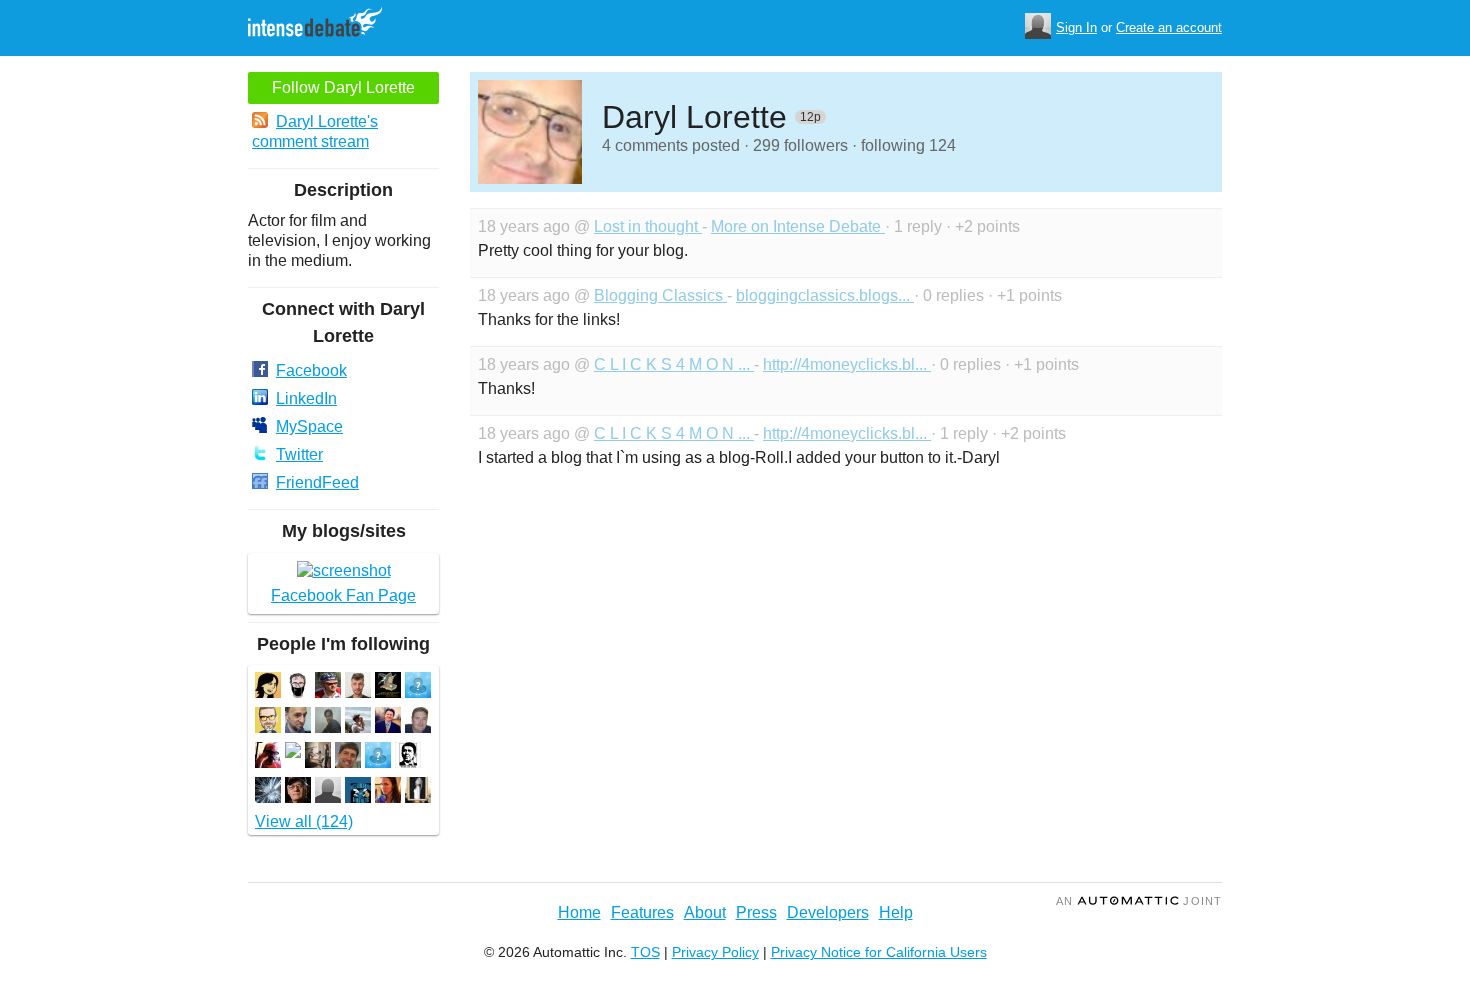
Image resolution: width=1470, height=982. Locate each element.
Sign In (1076, 27)
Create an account (1169, 27)
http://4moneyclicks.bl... (847, 364)
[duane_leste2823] (388, 722)
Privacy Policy (715, 952)
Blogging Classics (660, 295)
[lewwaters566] (298, 792)
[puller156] (358, 722)
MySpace (309, 426)
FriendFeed (317, 482)
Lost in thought (648, 226)
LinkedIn (306, 398)
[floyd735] (268, 792)
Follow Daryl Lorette (343, 87)
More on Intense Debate (798, 226)
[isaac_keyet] (358, 687)
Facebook (311, 370)
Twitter (299, 454)
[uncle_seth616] (408, 757)
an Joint (1139, 901)
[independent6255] (318, 757)
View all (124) (304, 821)
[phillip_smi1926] (268, 722)
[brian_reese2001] (418, 687)
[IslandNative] (328, 792)
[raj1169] (328, 722)
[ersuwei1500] (378, 757)
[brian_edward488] (298, 687)
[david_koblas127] (348, 757)
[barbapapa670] (388, 687)
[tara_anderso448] (388, 792)
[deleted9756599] (293, 752)
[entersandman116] (358, 792)
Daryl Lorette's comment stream (315, 131)
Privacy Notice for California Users (879, 952)
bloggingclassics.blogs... (825, 295)
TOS (645, 952)
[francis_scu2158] (298, 722)
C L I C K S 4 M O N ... (674, 364)
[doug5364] (268, 757)
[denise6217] (268, 687)
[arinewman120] (328, 687)
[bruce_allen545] (418, 722)
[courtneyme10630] (418, 792)
